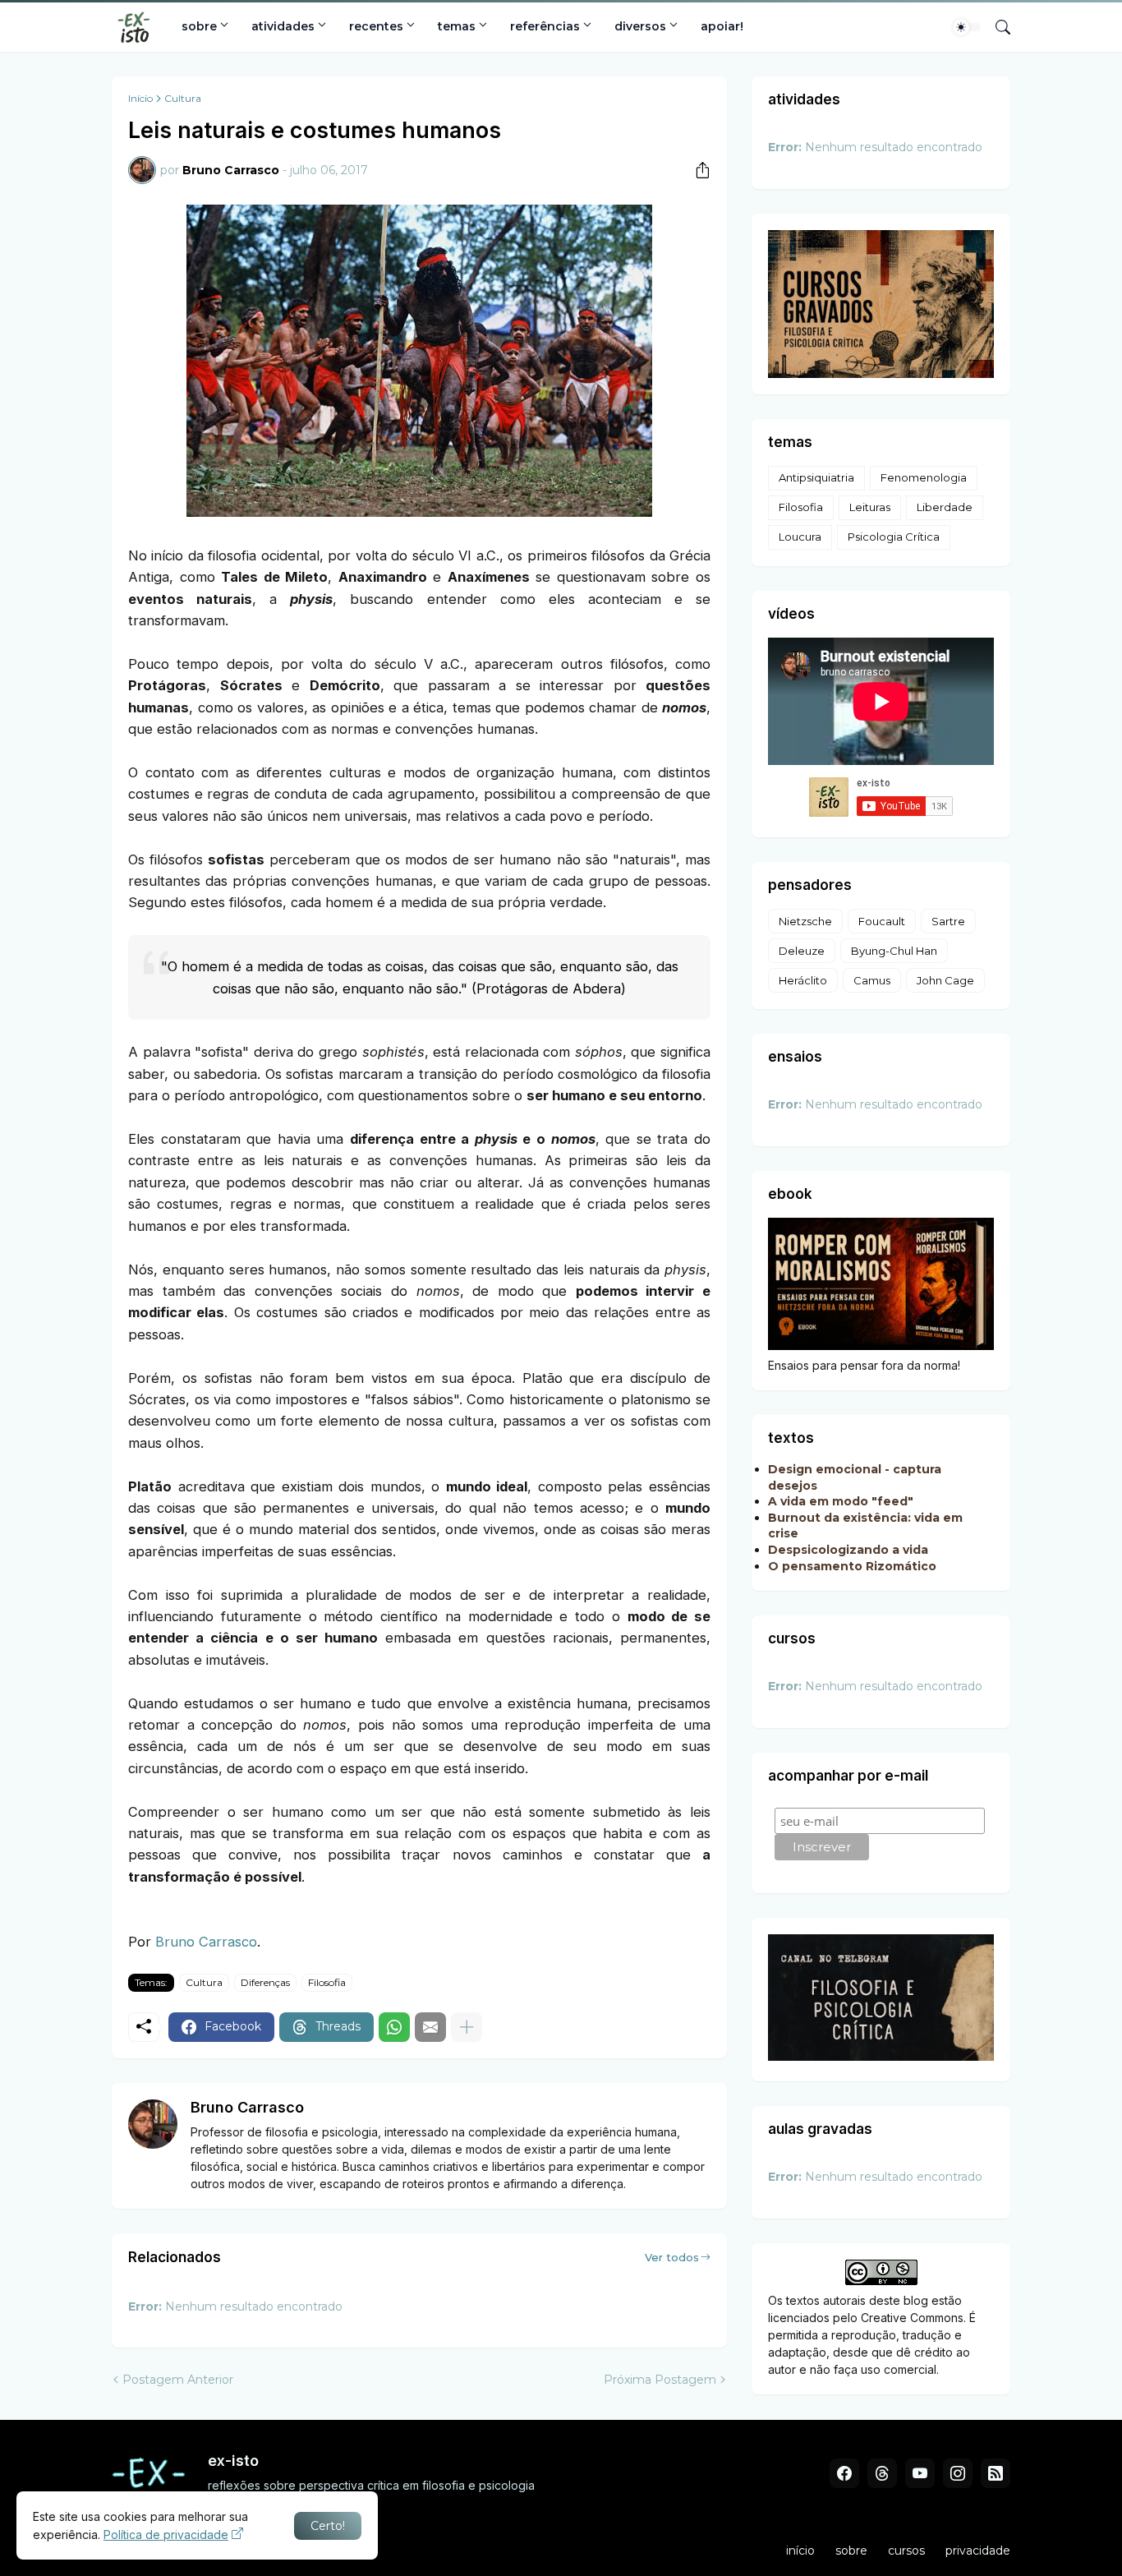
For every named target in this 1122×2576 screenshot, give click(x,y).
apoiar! (722, 26)
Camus (872, 980)
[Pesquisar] (996, 27)
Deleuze (802, 951)
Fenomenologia (924, 477)
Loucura (800, 537)
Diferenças (265, 1982)
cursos (906, 2551)
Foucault (882, 921)
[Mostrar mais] (467, 2027)
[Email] (430, 2027)
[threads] (882, 2473)
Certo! (328, 2526)
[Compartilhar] (697, 170)
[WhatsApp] (394, 2027)
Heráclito (803, 980)
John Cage (945, 980)
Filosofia (327, 1982)
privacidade (978, 2551)
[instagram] (958, 2473)
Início (140, 99)
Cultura (183, 99)
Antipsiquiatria (816, 477)
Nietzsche (805, 921)
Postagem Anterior (178, 2380)
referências (545, 26)
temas (457, 26)
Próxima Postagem (660, 2380)
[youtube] (920, 2473)
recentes (376, 26)
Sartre (948, 921)
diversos (640, 26)
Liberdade (945, 507)
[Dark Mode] (967, 27)
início (800, 2551)
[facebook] (844, 2473)
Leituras (870, 507)
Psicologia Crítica (894, 537)
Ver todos (672, 2257)
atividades (283, 26)
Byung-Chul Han (894, 951)
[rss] (996, 2473)
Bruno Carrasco (206, 1942)
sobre (199, 26)
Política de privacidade (166, 2535)
